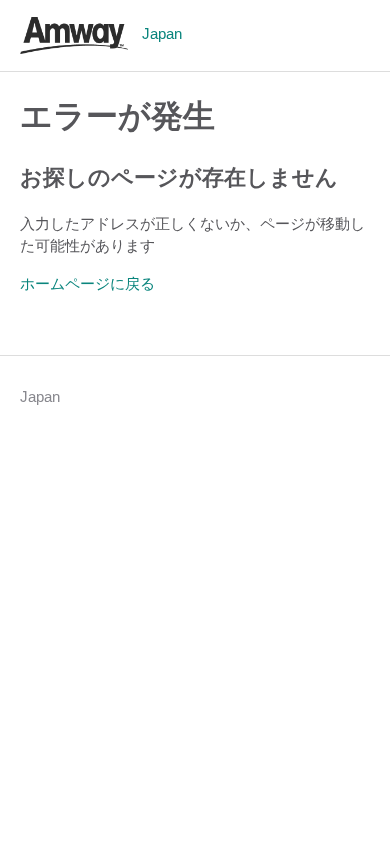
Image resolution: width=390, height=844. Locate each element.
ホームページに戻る (87, 283)
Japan (40, 396)
